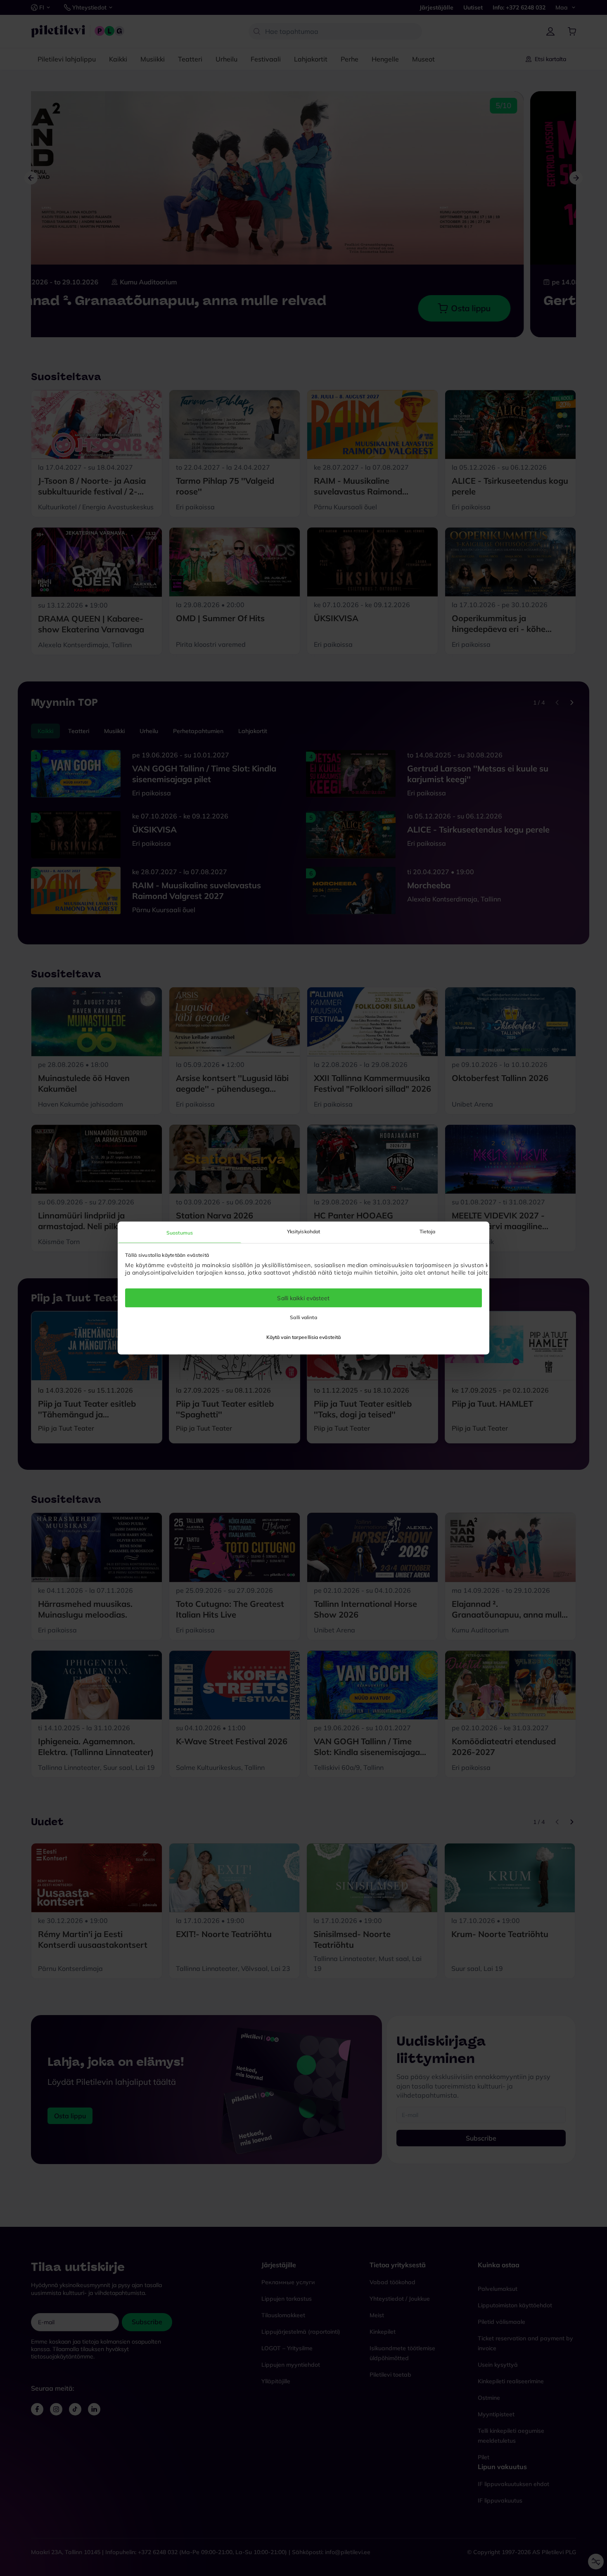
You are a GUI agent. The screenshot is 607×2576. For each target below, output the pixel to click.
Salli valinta (303, 1317)
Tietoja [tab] (428, 1231)
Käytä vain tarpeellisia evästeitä (303, 1337)
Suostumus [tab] (180, 1232)
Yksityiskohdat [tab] (303, 1231)
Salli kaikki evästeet (303, 1298)
